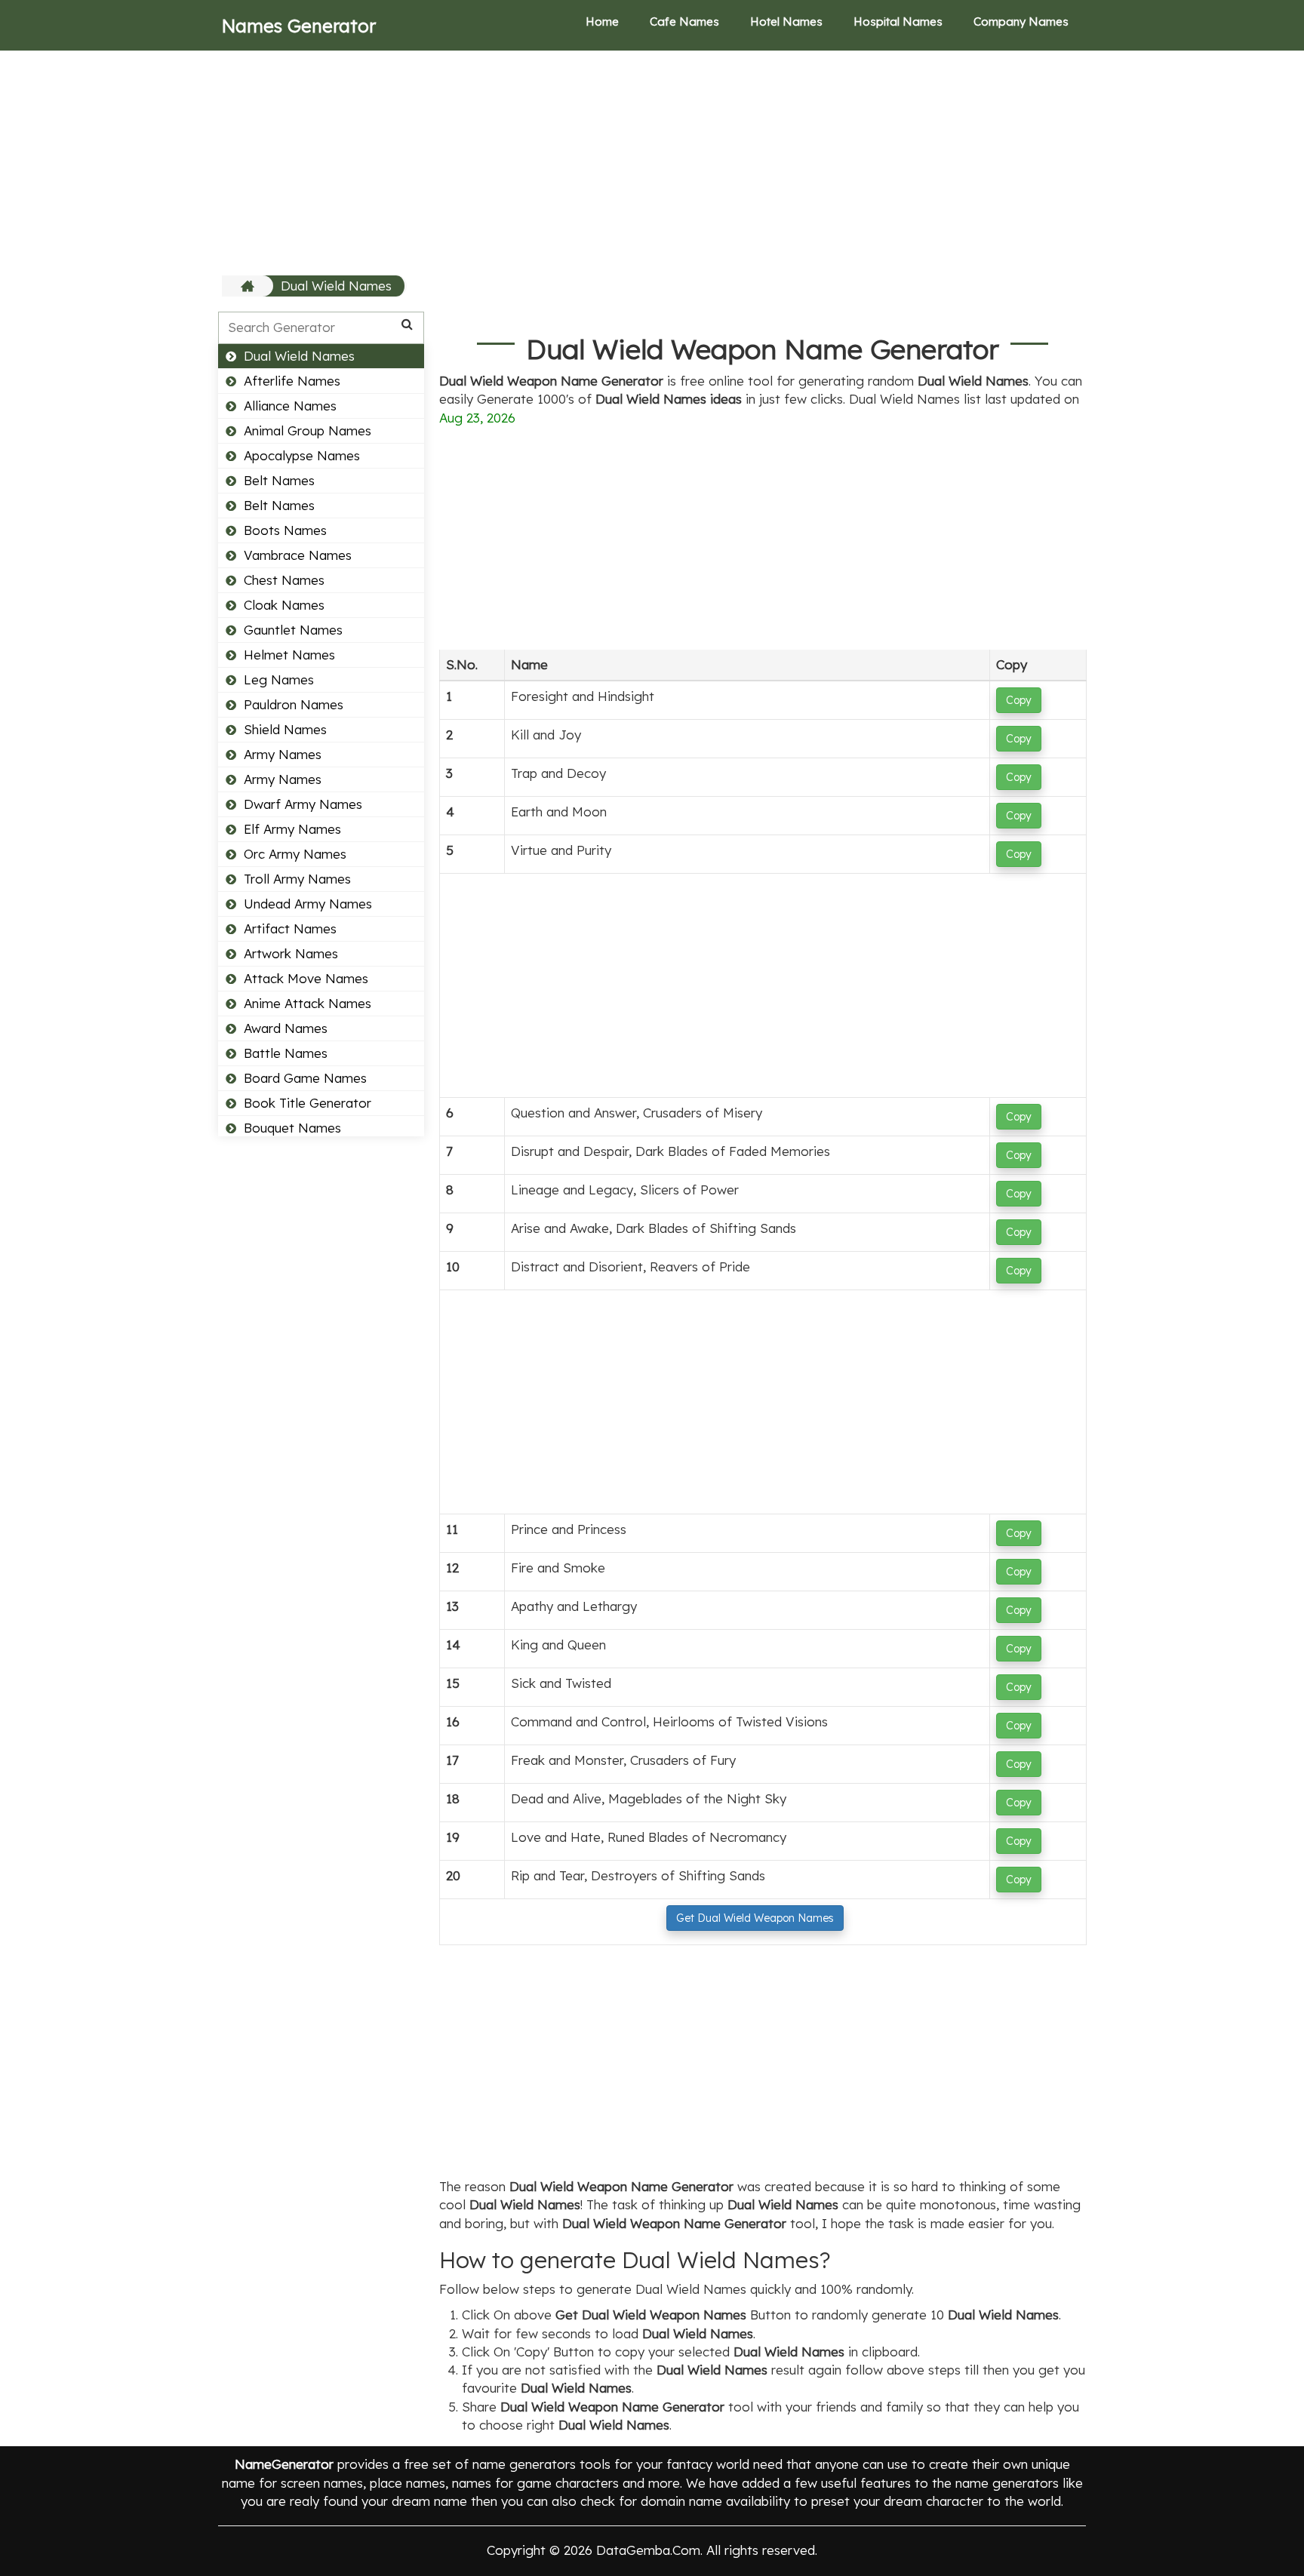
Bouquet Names (292, 1128)
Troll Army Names (297, 879)
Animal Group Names (308, 430)
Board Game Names (305, 1078)
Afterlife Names (292, 381)
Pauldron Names (294, 704)
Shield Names (285, 729)
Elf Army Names (292, 829)
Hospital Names (898, 22)
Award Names (286, 1028)
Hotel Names (786, 22)
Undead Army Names (308, 904)
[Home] (249, 286)
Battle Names (286, 1053)
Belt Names (279, 480)
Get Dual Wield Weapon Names (755, 1918)
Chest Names (284, 580)
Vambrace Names (298, 555)
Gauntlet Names (293, 630)
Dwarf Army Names (303, 804)
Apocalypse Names (302, 455)
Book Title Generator (308, 1103)
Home (602, 22)
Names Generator (299, 26)
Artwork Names (291, 953)
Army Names (283, 754)
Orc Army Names (295, 854)
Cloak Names (284, 605)
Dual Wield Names (336, 286)
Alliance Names (290, 406)
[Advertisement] (652, 162)
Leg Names (279, 679)
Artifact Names (290, 928)
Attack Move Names (306, 978)
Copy (1019, 700)
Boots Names (285, 530)
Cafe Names (684, 22)
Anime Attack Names (308, 1003)
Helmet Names (289, 655)
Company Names (1021, 22)
